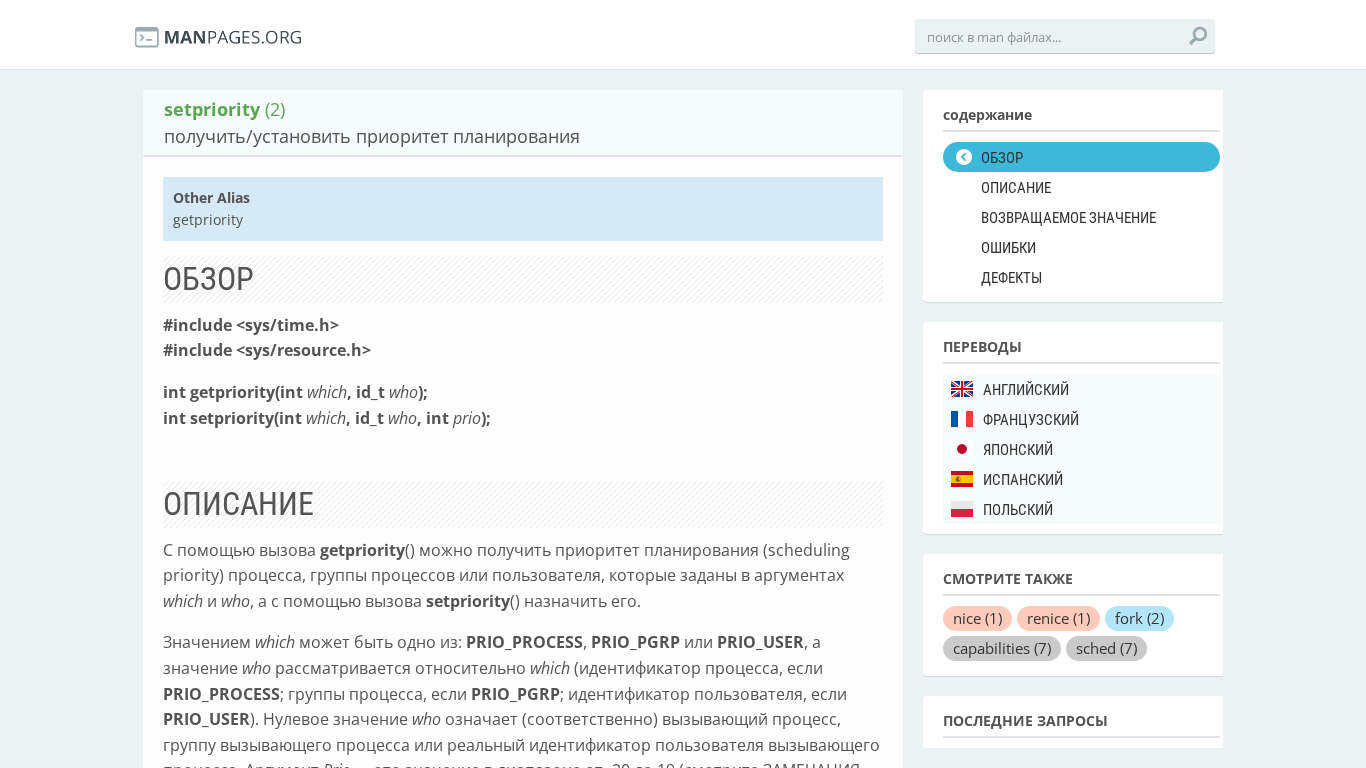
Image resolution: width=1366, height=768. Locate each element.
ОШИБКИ (1008, 248)
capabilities (1002, 648)
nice (977, 618)
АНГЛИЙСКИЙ (1026, 390)
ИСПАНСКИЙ (1023, 480)
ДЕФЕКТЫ (1011, 278)
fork (1139, 618)
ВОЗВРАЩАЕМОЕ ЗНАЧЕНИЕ (1068, 218)
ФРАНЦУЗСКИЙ (1031, 420)
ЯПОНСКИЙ (1018, 450)
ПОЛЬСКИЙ (1018, 510)
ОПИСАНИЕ (1016, 188)
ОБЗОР (1002, 158)
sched (1106, 648)
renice (1058, 618)
